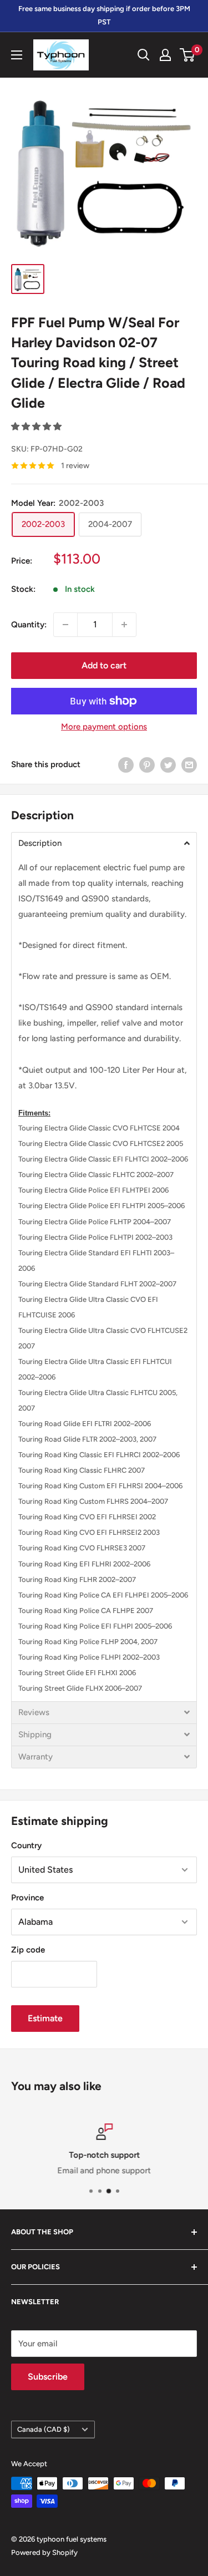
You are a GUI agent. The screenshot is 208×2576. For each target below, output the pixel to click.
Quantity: (29, 625)
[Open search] (144, 55)
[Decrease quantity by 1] (65, 625)
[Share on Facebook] (126, 765)
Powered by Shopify (44, 2552)
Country (26, 1845)
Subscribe (48, 2377)
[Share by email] (189, 765)
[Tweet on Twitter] (168, 765)
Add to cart (104, 665)
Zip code (28, 1950)
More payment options (104, 727)
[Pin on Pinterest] (147, 765)
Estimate (45, 2018)
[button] (37, 427)
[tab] (104, 843)
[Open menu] (17, 55)
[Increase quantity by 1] (124, 625)
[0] (188, 55)
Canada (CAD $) (44, 2429)
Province (27, 1898)
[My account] (165, 55)
